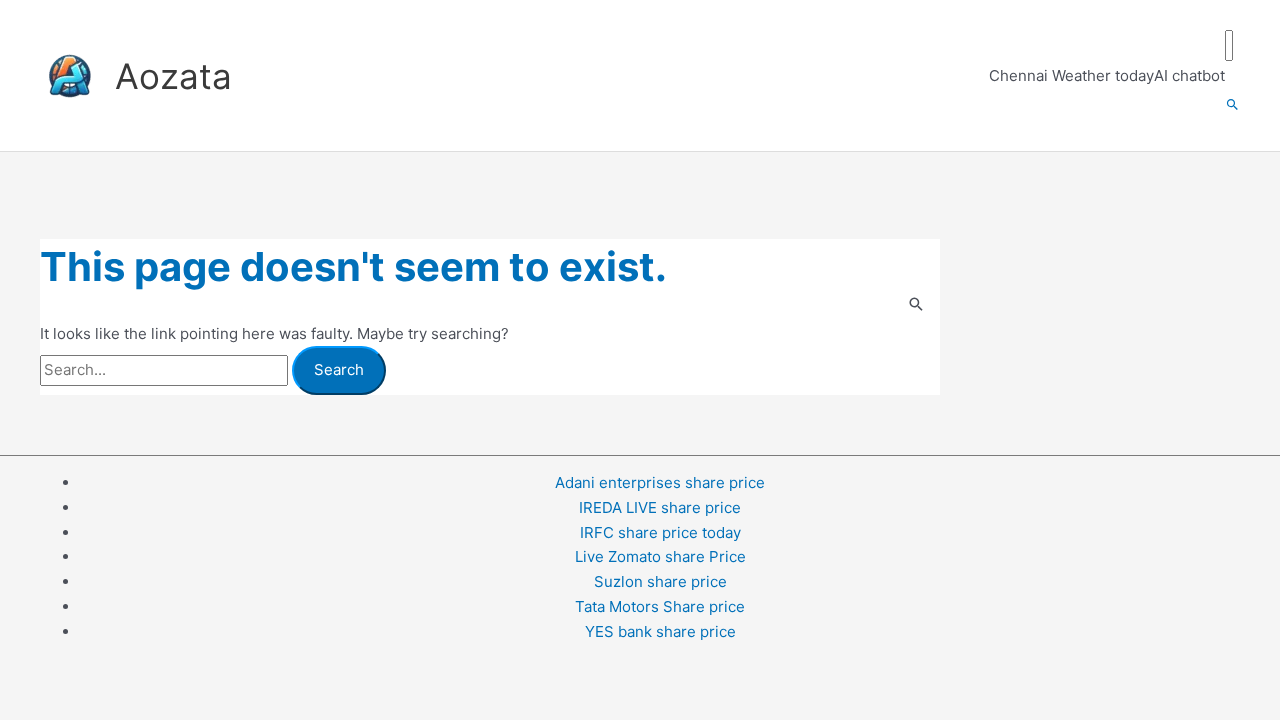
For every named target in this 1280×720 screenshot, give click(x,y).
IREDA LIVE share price (660, 507)
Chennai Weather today (1071, 75)
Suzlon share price (660, 581)
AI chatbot (1189, 75)
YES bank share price (660, 631)
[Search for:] (166, 369)
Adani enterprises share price (660, 482)
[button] (1232, 105)
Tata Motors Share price (660, 606)
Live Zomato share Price (660, 556)
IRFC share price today (660, 532)
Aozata (173, 76)
